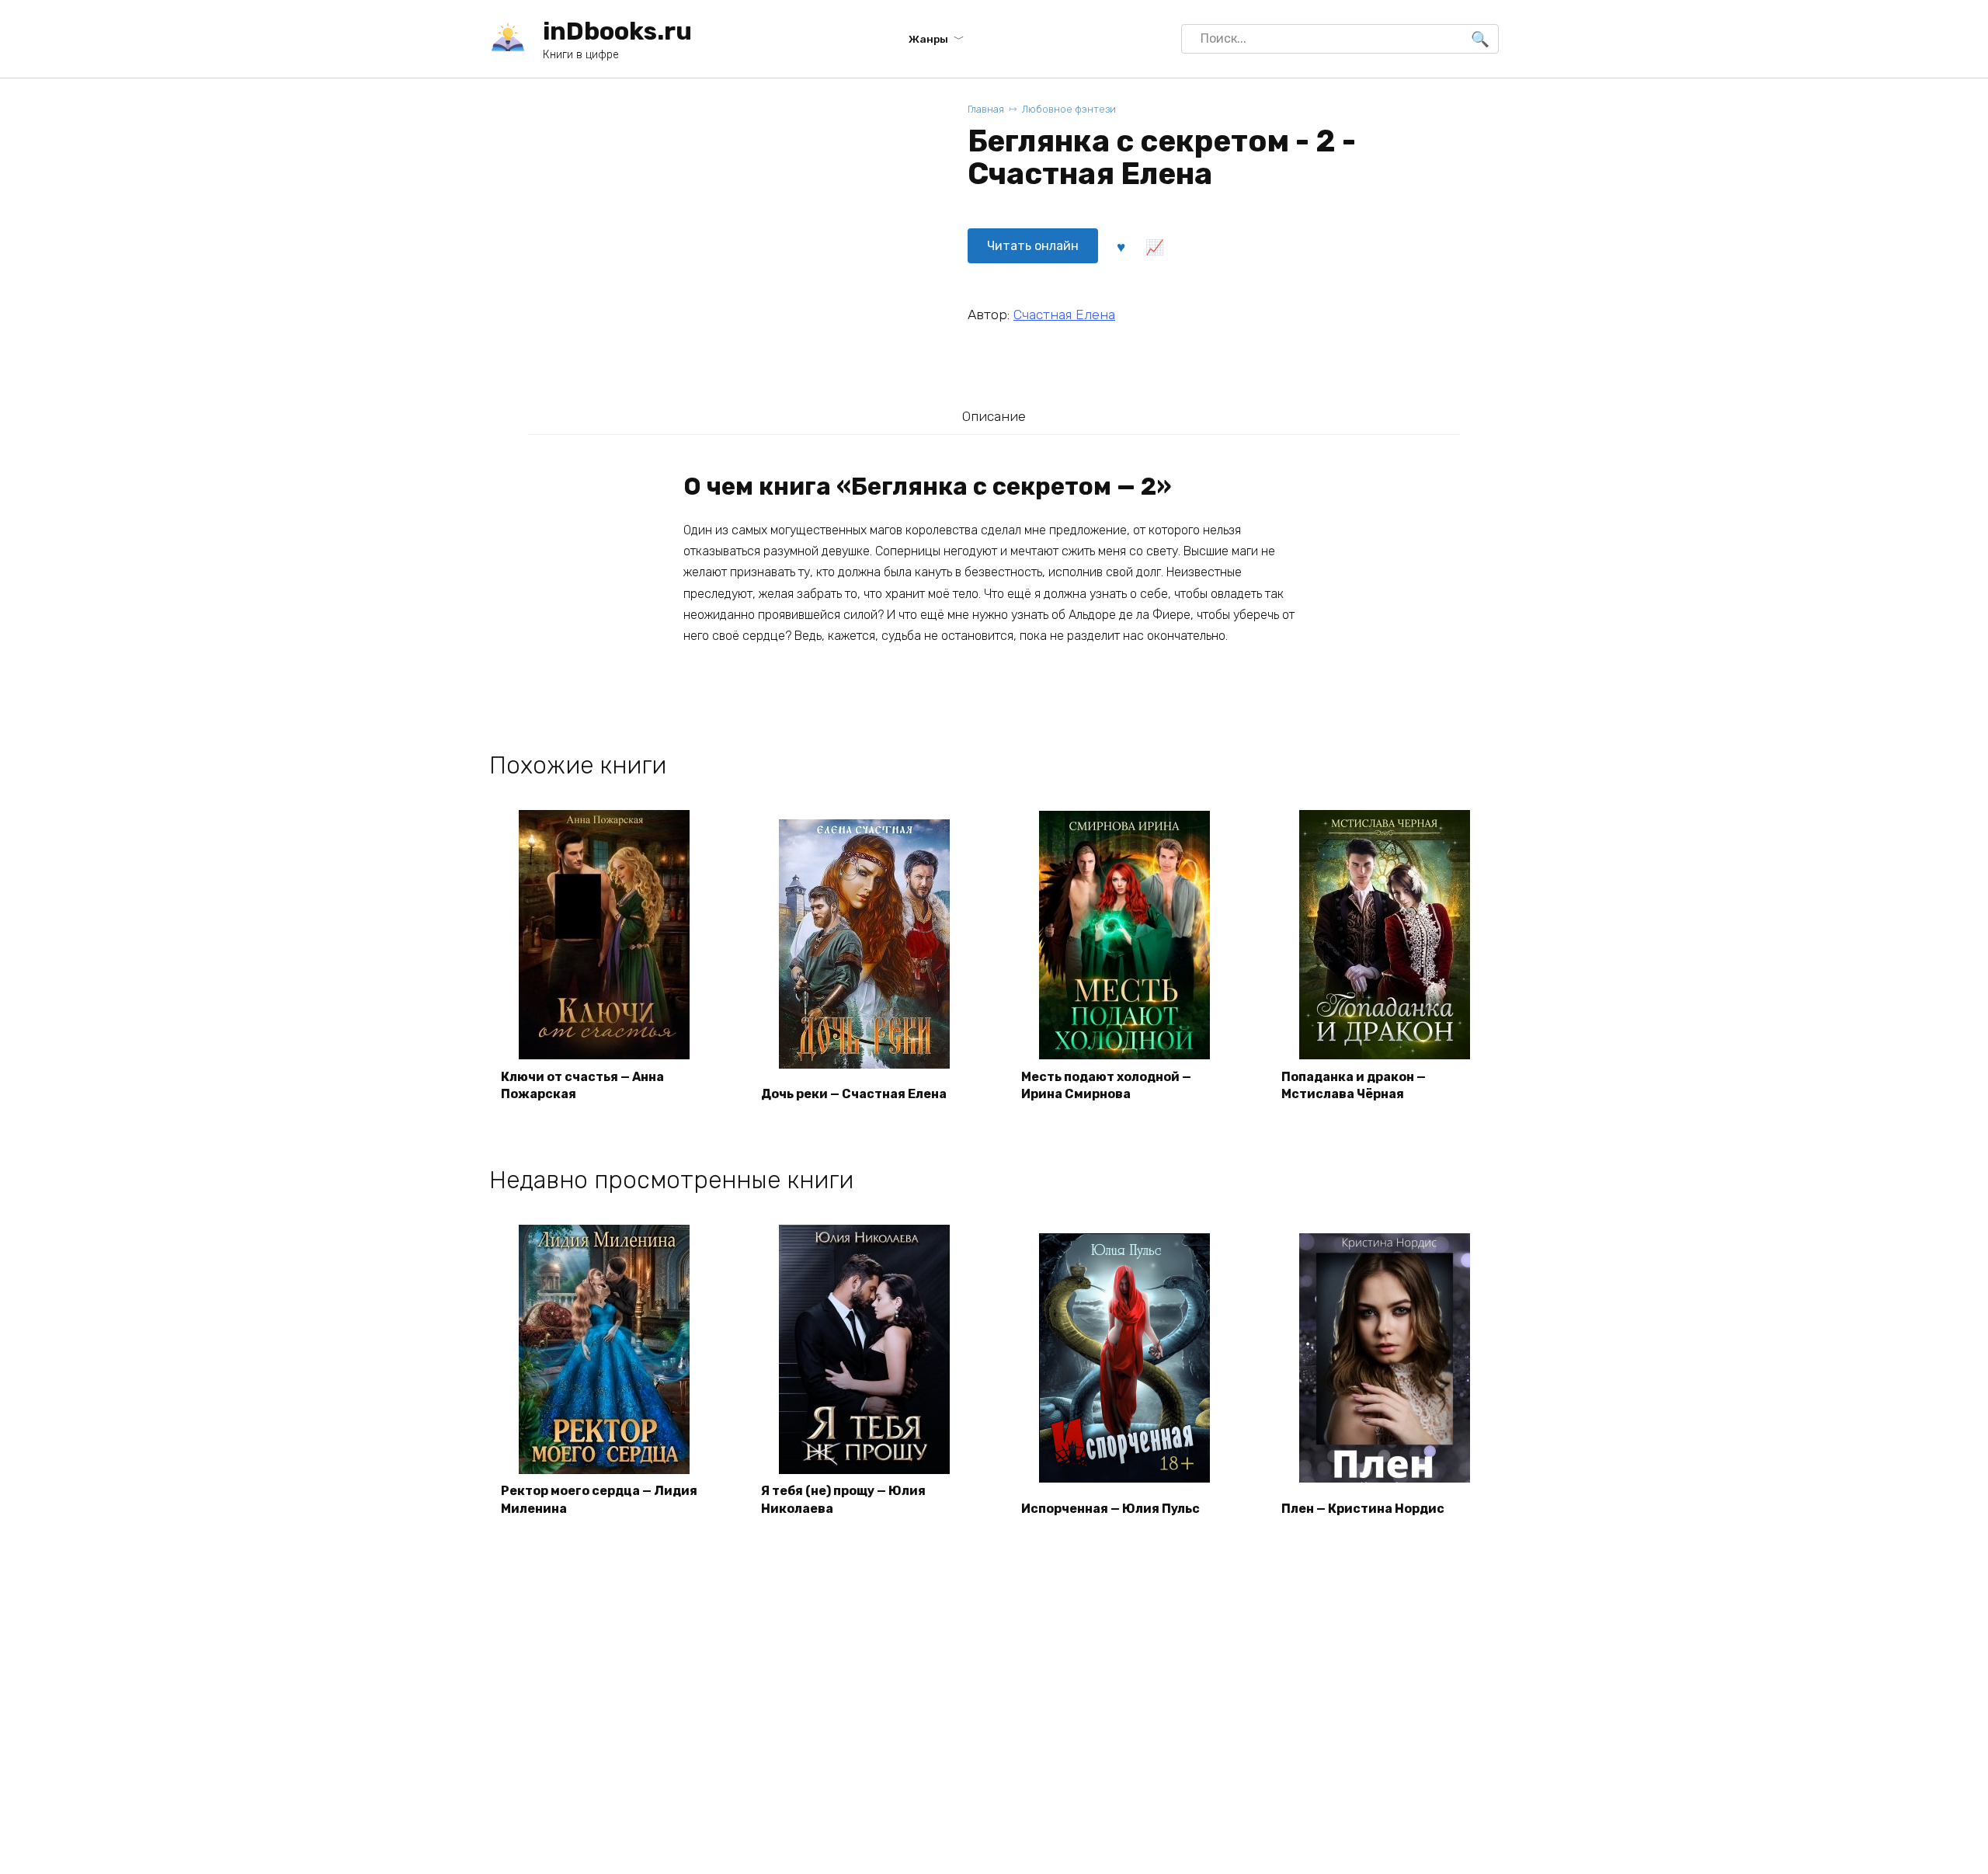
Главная (986, 109)
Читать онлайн (1033, 246)
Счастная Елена (1064, 315)
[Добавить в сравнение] (1154, 246)
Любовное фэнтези (1069, 109)
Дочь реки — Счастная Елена (854, 1094)
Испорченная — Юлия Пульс (1110, 1509)
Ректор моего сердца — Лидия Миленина (599, 1499)
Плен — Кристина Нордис (1363, 1509)
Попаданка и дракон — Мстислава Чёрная (1354, 1085)
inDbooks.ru (617, 31)
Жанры (928, 39)
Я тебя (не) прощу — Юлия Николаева (843, 1499)
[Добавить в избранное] (1121, 246)
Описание (994, 416)
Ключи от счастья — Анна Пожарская (582, 1085)
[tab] (994, 416)
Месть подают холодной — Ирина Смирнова (1106, 1085)
